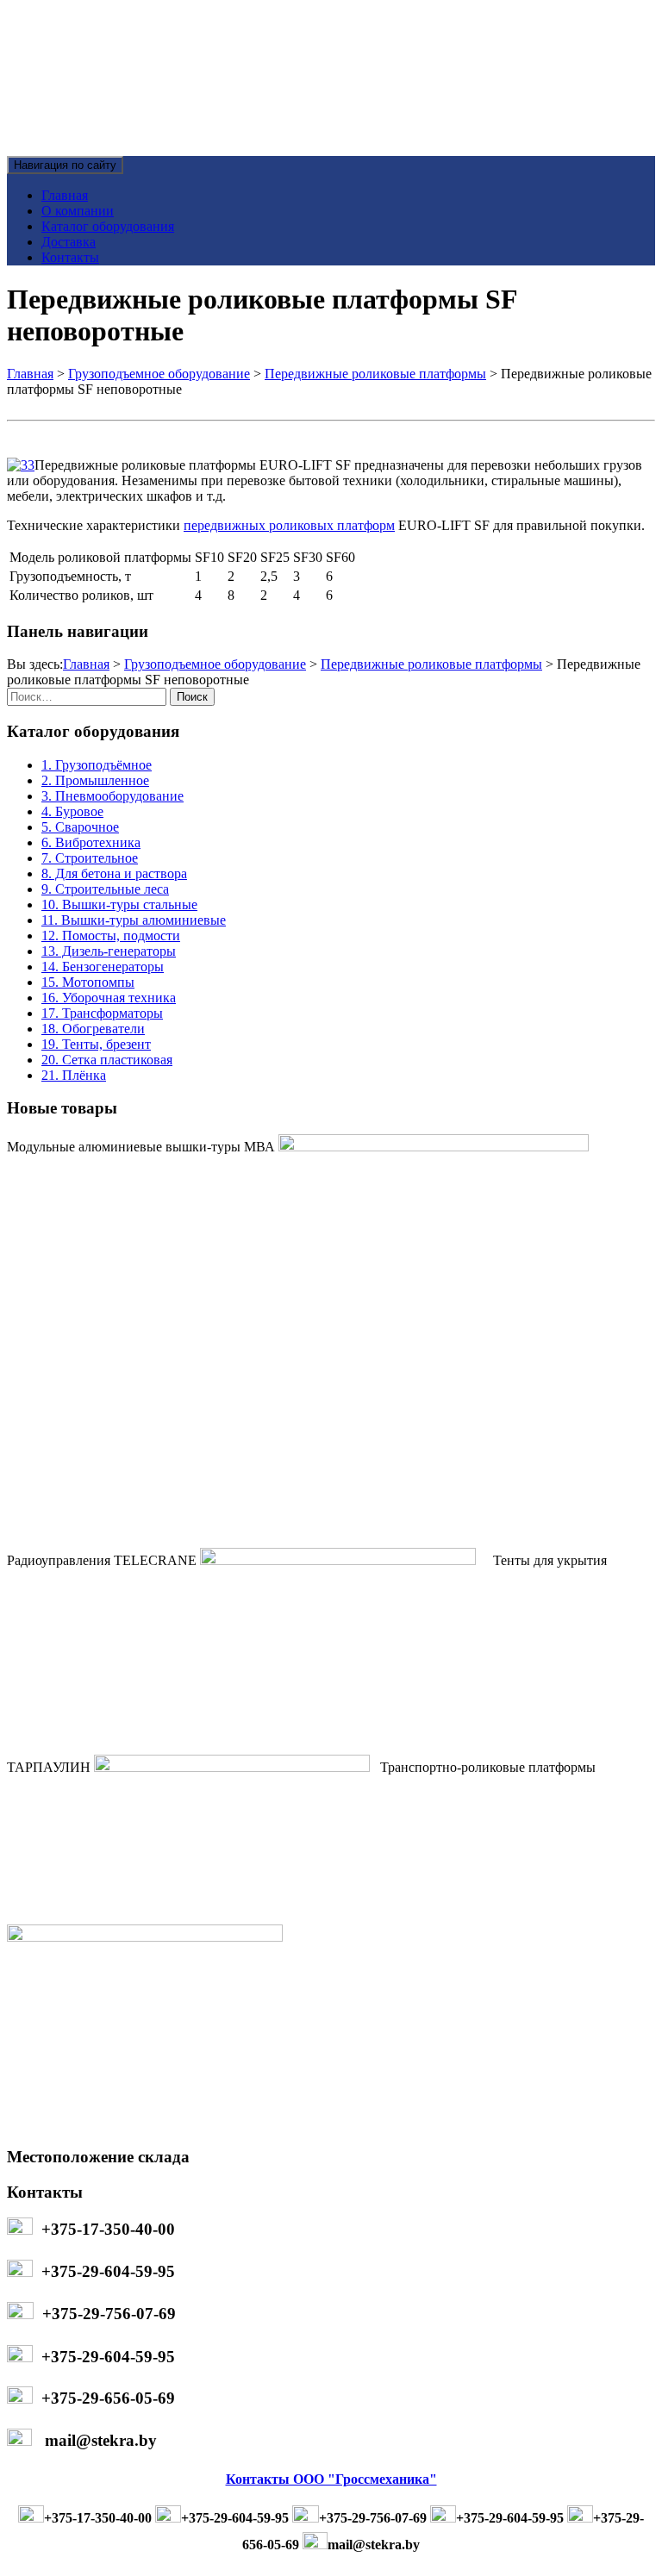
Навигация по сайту (65, 165)
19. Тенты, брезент (96, 1044)
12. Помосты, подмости (111, 936)
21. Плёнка (74, 1075)
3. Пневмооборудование (112, 796)
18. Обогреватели (93, 1029)
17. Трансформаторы (102, 1013)
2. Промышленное (95, 780)
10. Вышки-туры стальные (119, 904)
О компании (78, 211)
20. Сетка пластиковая (107, 1060)
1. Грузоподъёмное (97, 765)
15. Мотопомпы (88, 982)
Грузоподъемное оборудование (159, 374)
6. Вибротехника (91, 842)
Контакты (70, 257)
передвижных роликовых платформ (289, 525)
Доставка (69, 242)
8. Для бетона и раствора (114, 873)
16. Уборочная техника (109, 998)
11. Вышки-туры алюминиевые (134, 920)
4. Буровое (72, 811)
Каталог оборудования (108, 226)
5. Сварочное (80, 827)
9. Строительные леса (105, 889)
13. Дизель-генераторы (109, 951)
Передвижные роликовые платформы (375, 374)
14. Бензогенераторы (103, 967)
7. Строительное (90, 858)
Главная (65, 195)
